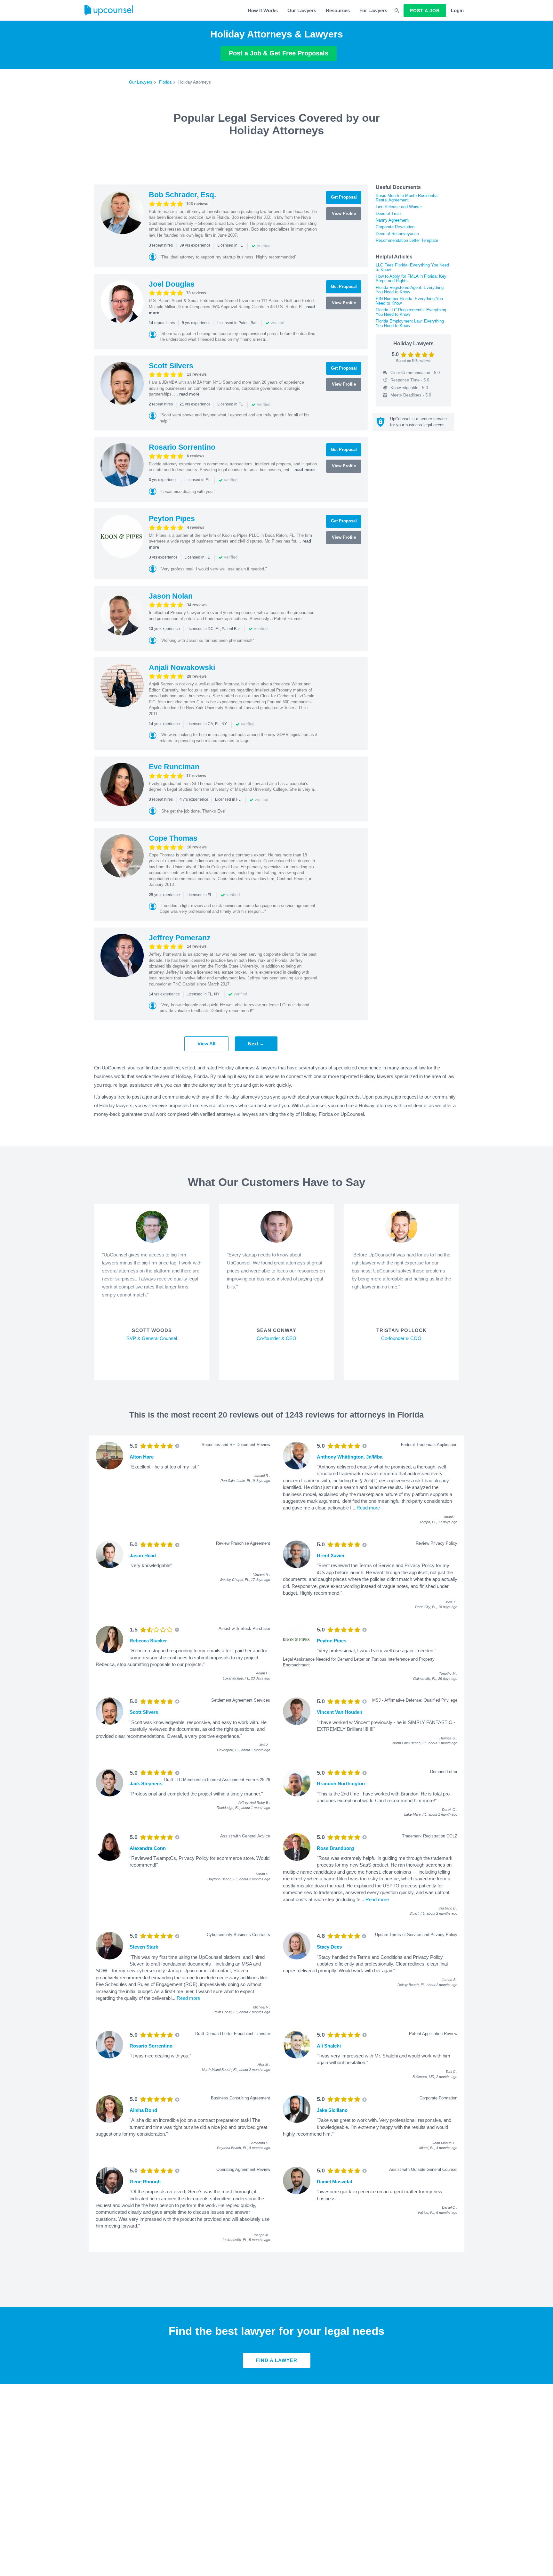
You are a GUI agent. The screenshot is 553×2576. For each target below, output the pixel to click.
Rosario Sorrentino (182, 447)
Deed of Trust (388, 213)
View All (206, 1044)
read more (189, 394)
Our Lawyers (302, 10)
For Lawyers (373, 10)
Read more (368, 1508)
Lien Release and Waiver (399, 207)
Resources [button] (338, 10)
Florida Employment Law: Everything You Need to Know (410, 323)
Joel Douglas (172, 284)
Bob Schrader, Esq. (182, 195)
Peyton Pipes (172, 519)
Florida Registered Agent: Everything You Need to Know (410, 290)
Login (457, 10)
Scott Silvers (171, 366)
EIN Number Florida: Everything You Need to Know (409, 301)
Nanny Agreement (392, 220)
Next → (256, 1044)
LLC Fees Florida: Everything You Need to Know (412, 267)
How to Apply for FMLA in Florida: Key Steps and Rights (411, 278)
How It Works (263, 10)
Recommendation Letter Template (407, 240)
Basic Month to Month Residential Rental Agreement (407, 198)
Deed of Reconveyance (397, 234)
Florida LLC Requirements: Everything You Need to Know (411, 312)
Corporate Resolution (395, 227)
